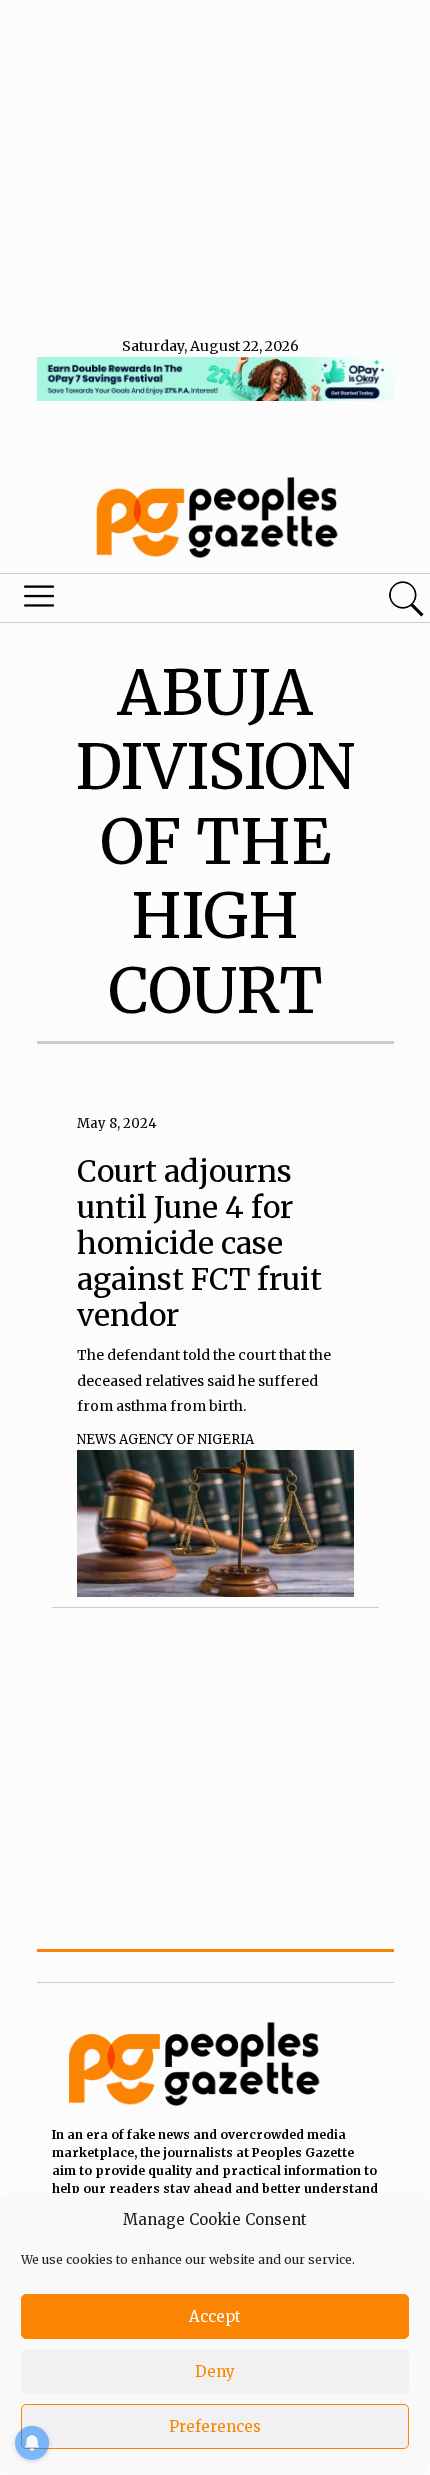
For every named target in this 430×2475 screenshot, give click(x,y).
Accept (215, 2316)
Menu (146, 601)
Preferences (215, 2426)
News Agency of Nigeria (165, 1439)
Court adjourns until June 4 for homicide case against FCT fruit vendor (199, 1243)
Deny (215, 2371)
